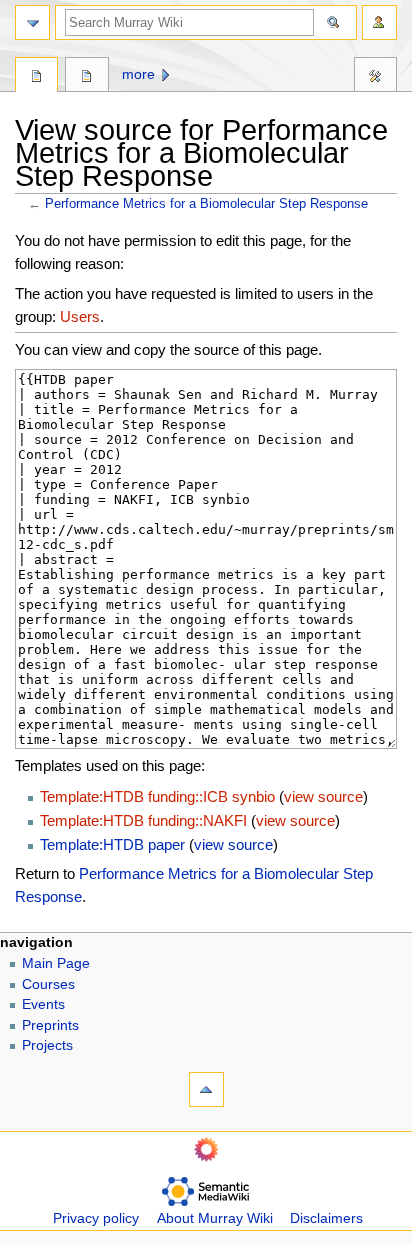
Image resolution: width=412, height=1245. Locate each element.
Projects (47, 1045)
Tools (375, 77)
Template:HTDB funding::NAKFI (143, 820)
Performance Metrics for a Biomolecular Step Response (206, 203)
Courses (48, 984)
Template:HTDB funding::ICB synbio (157, 796)
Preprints (50, 1025)
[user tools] (379, 22)
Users (80, 316)
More (138, 74)
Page (36, 77)
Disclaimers (326, 1218)
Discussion (86, 77)
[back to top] (206, 1089)
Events (43, 1004)
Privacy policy (96, 1218)
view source (323, 796)
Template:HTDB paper (112, 844)
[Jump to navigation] (32, 22)
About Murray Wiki (215, 1218)
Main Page (56, 963)
